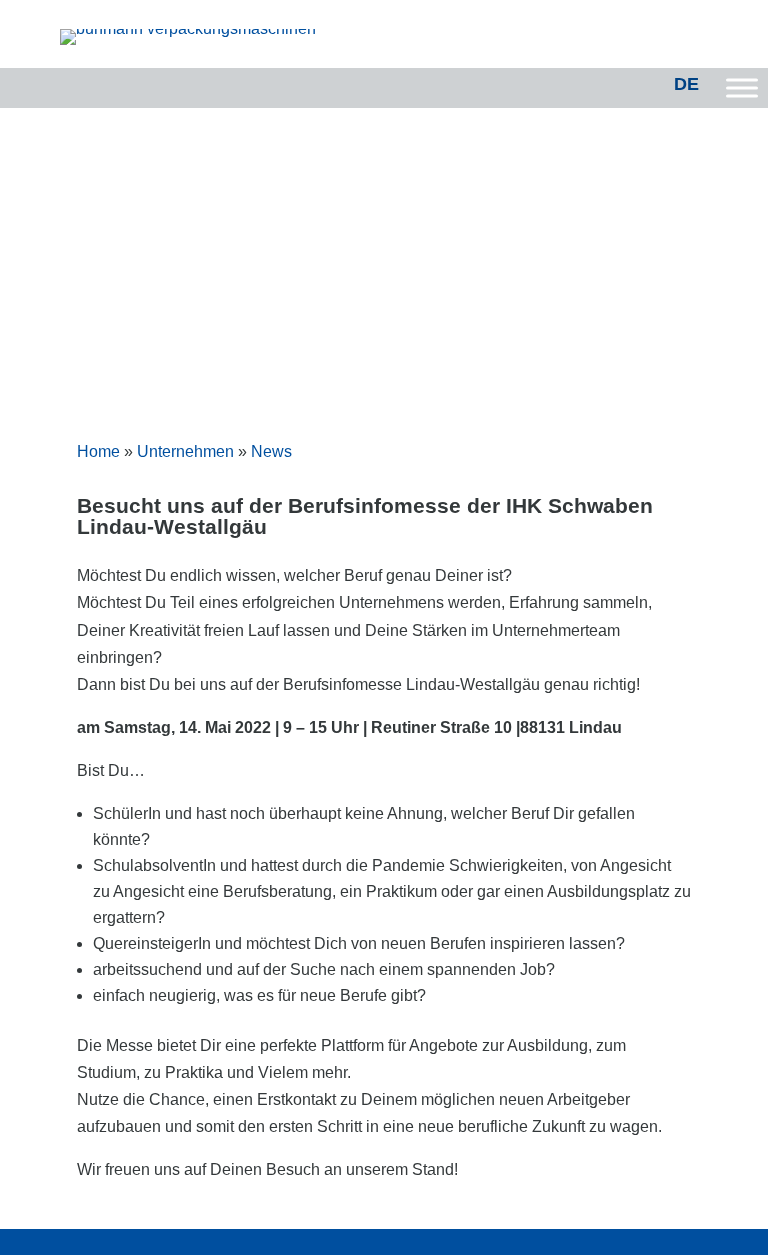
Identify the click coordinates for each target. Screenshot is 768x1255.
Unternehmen (185, 451)
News (271, 451)
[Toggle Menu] (742, 87)
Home (98, 451)
